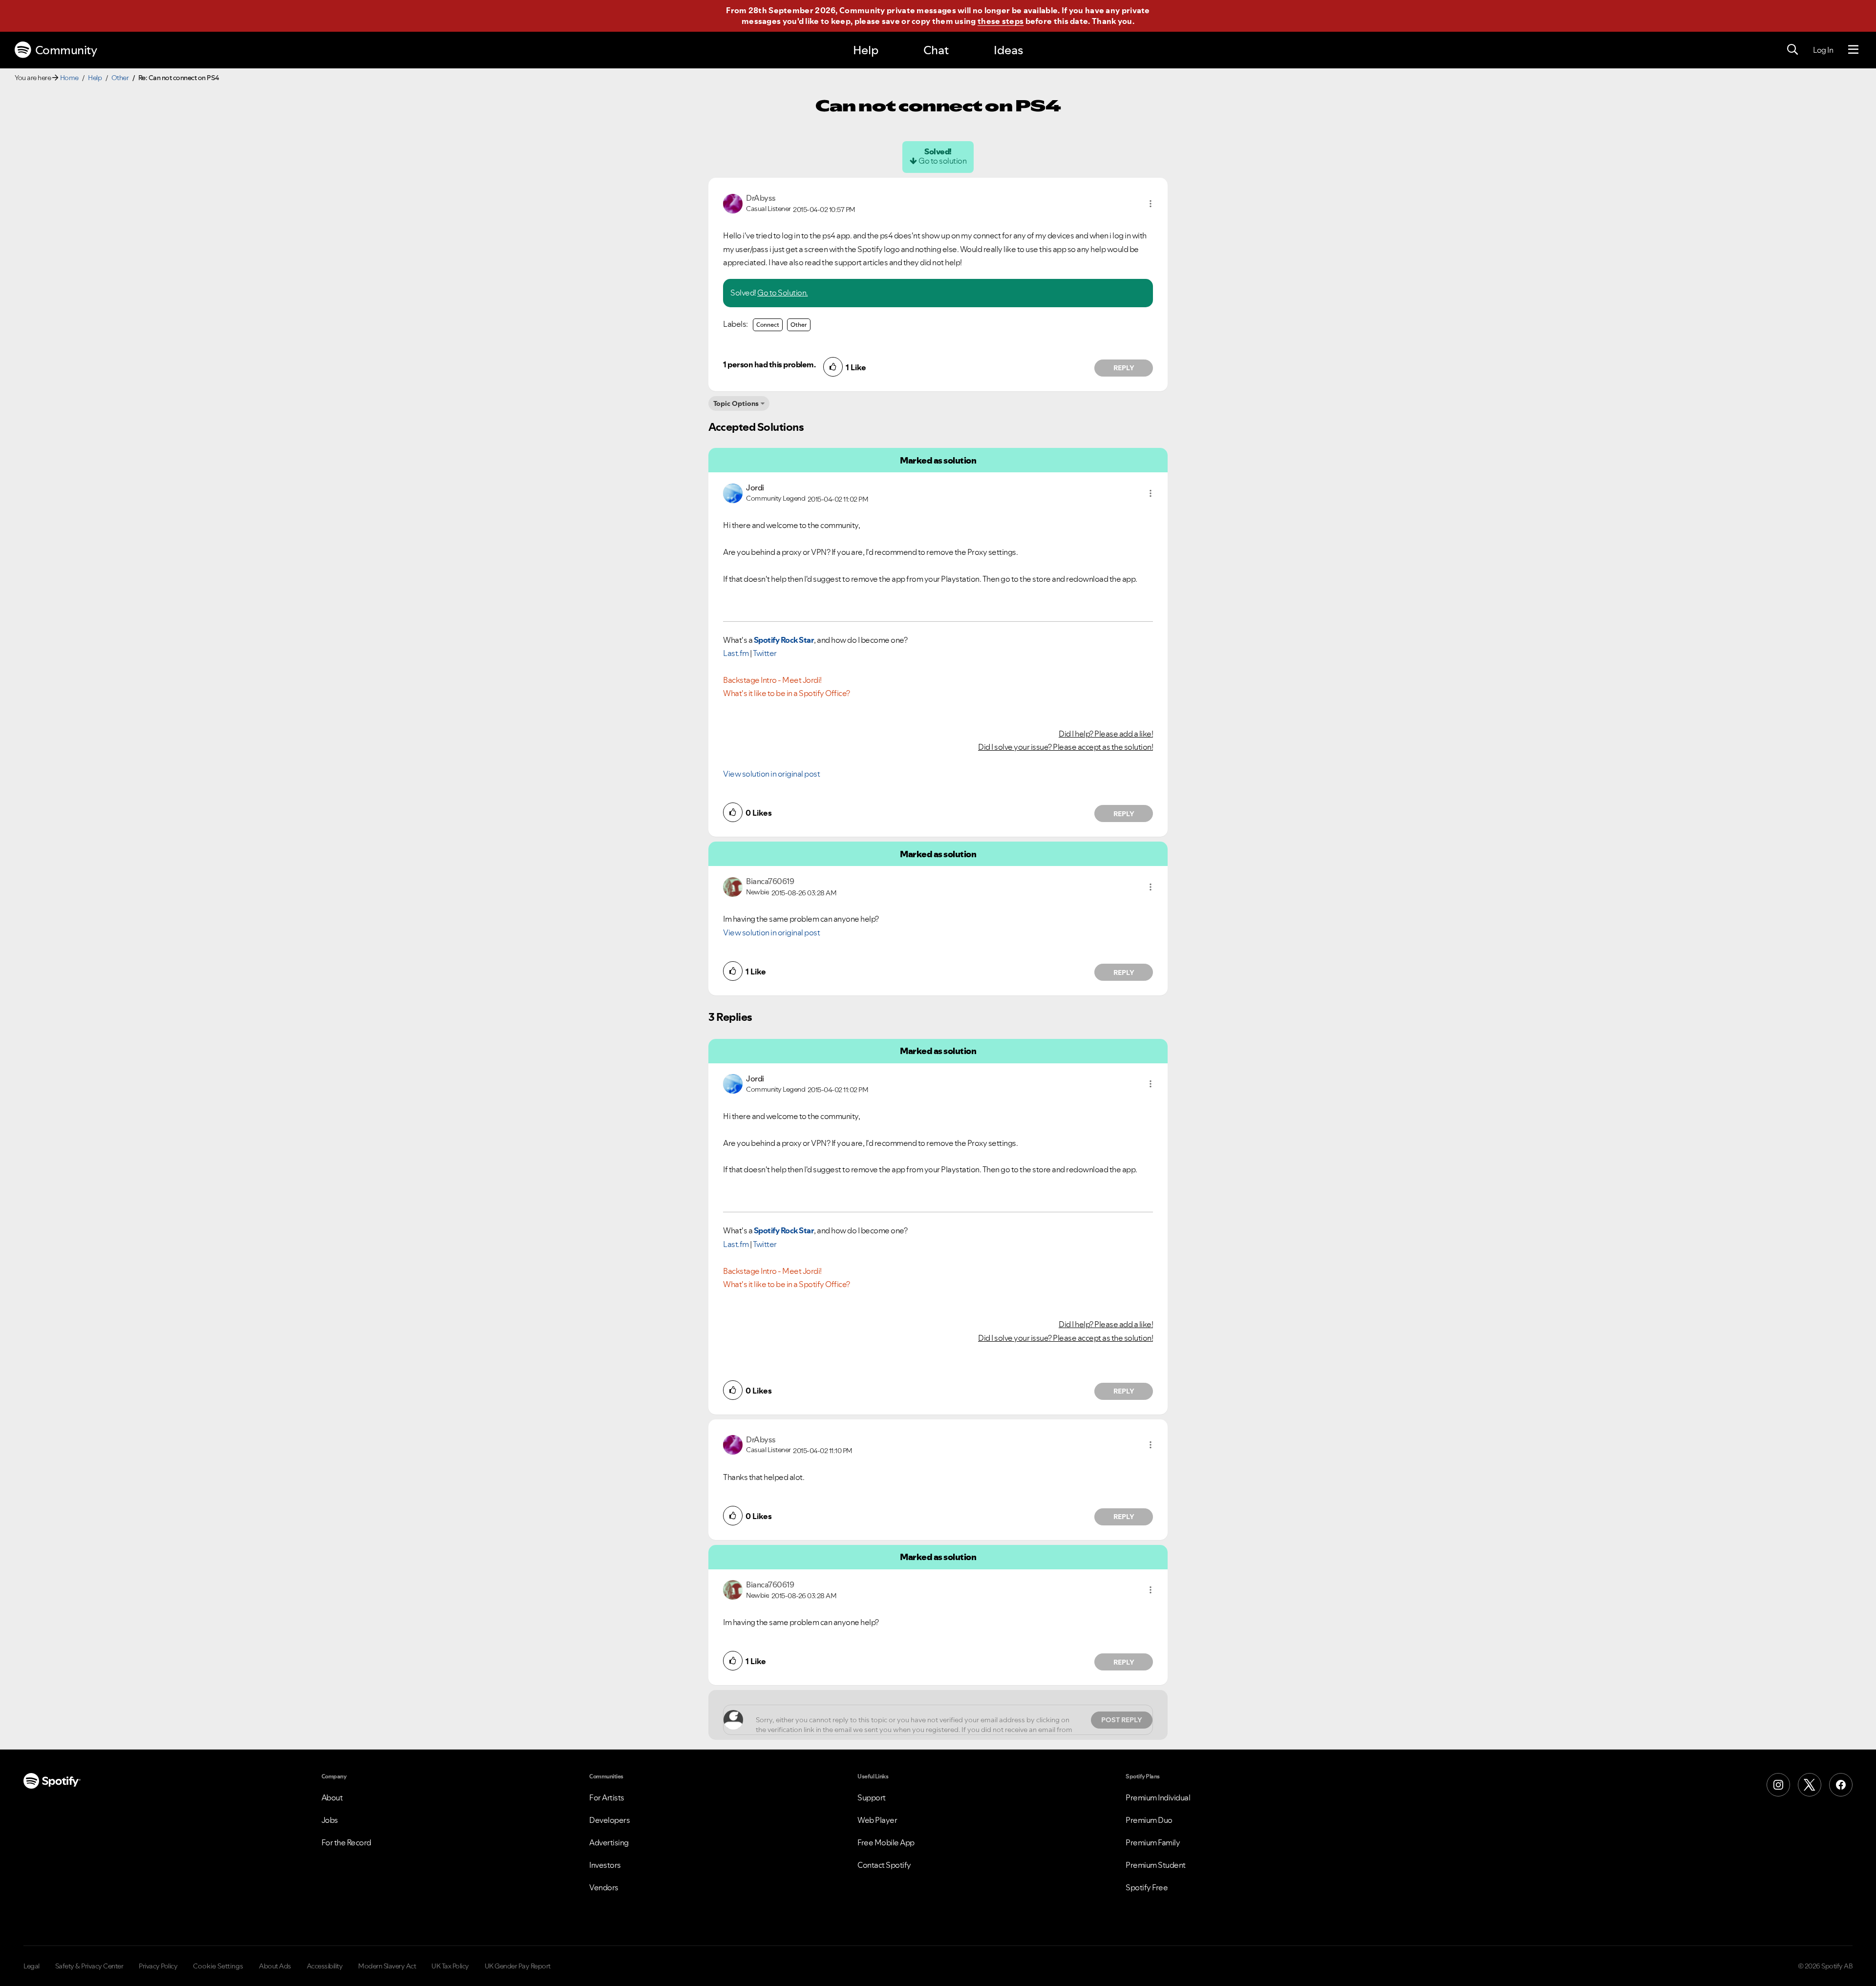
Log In (1823, 50)
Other (120, 78)
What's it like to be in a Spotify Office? (787, 693)
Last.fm (736, 653)
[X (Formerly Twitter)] (1810, 1785)
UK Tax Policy (450, 1966)
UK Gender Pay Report (518, 1966)
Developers (609, 1820)
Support (872, 1797)
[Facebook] (1841, 1785)
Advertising (609, 1842)
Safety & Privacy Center (89, 1966)
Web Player (877, 1820)
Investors (605, 1865)
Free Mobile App (886, 1842)
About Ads (275, 1966)
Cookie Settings (218, 1966)
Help (866, 50)
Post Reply (1122, 1720)
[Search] (1792, 50)
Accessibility (325, 1966)
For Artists (607, 1797)
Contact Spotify (884, 1865)
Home (69, 78)
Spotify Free (1147, 1887)
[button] (1151, 204)
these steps (1001, 21)
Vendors (604, 1887)
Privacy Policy (158, 1966)
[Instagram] (1778, 1785)
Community (66, 50)
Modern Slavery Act (387, 1966)
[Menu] (1853, 50)
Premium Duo (1149, 1820)
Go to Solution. (783, 293)
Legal (32, 1966)
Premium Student (1156, 1865)
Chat (936, 50)
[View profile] (733, 203)
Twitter (765, 653)
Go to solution (942, 161)
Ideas (1008, 50)
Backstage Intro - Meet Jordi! (772, 680)
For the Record (346, 1842)
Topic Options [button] (736, 403)
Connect (768, 325)
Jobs (330, 1820)
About (332, 1797)
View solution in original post (771, 774)
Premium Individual (1158, 1797)
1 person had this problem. (769, 364)
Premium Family (1153, 1842)
